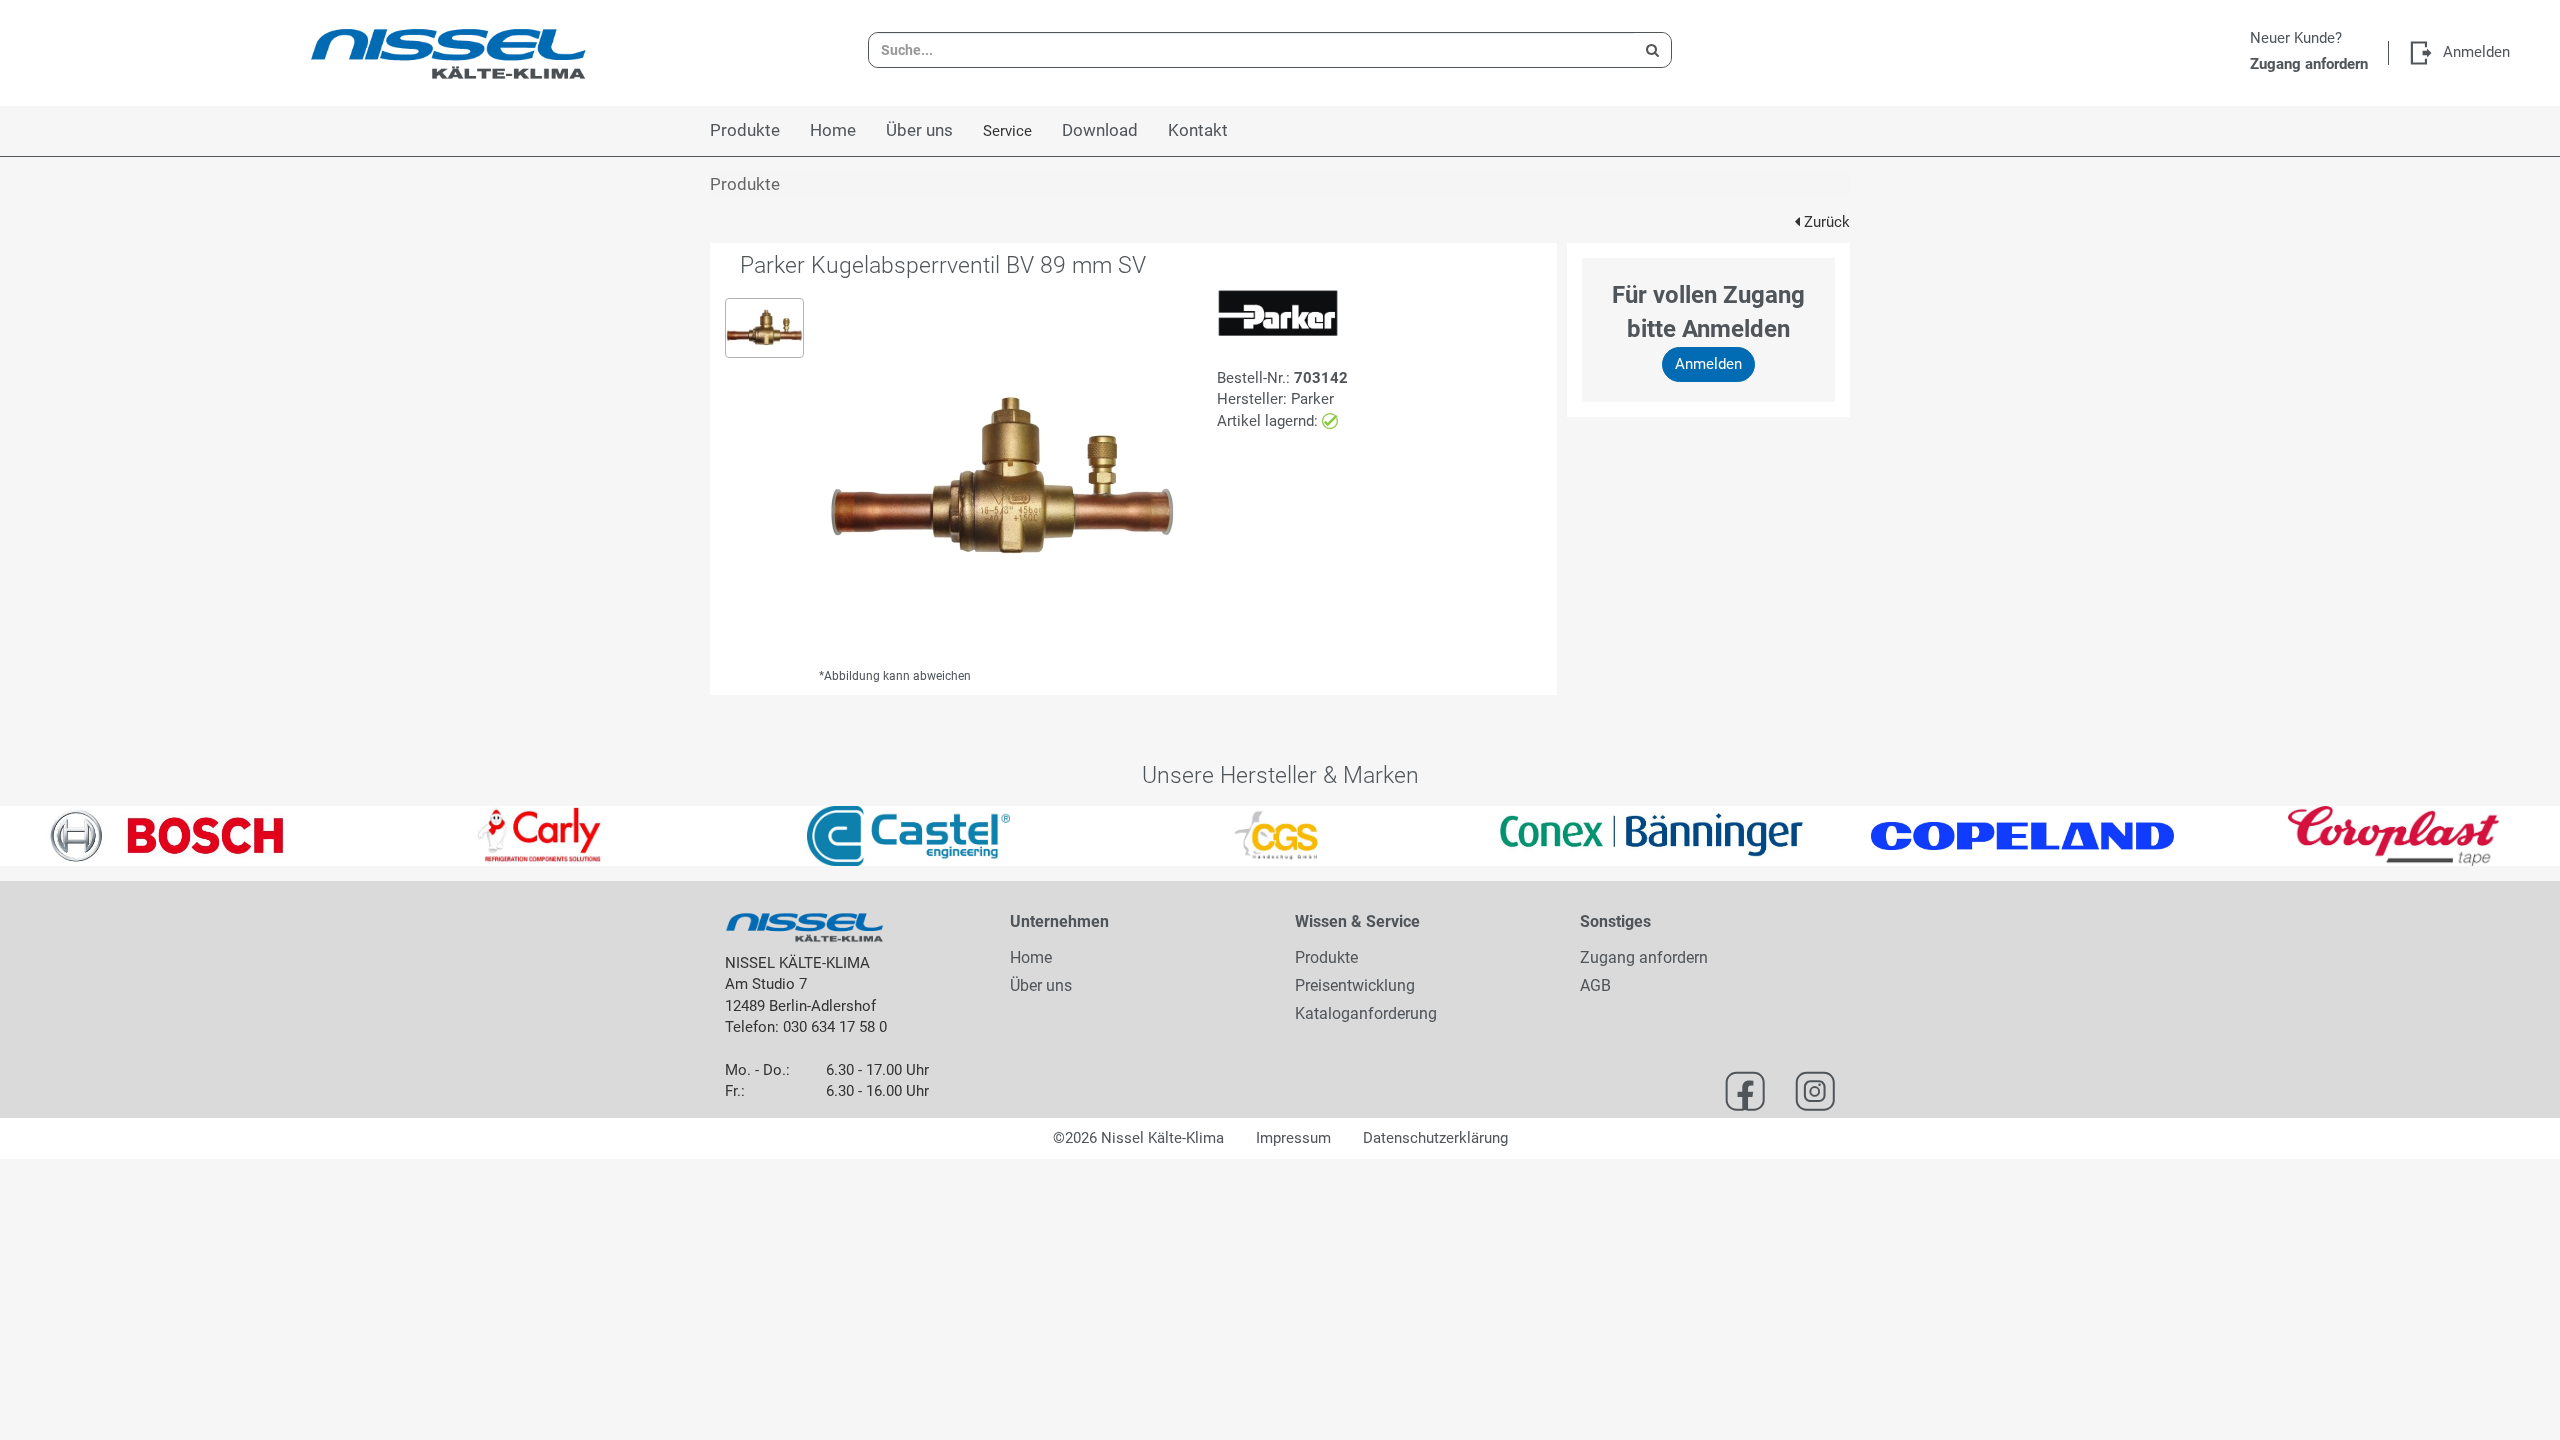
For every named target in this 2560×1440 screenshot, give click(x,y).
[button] (64, 836)
